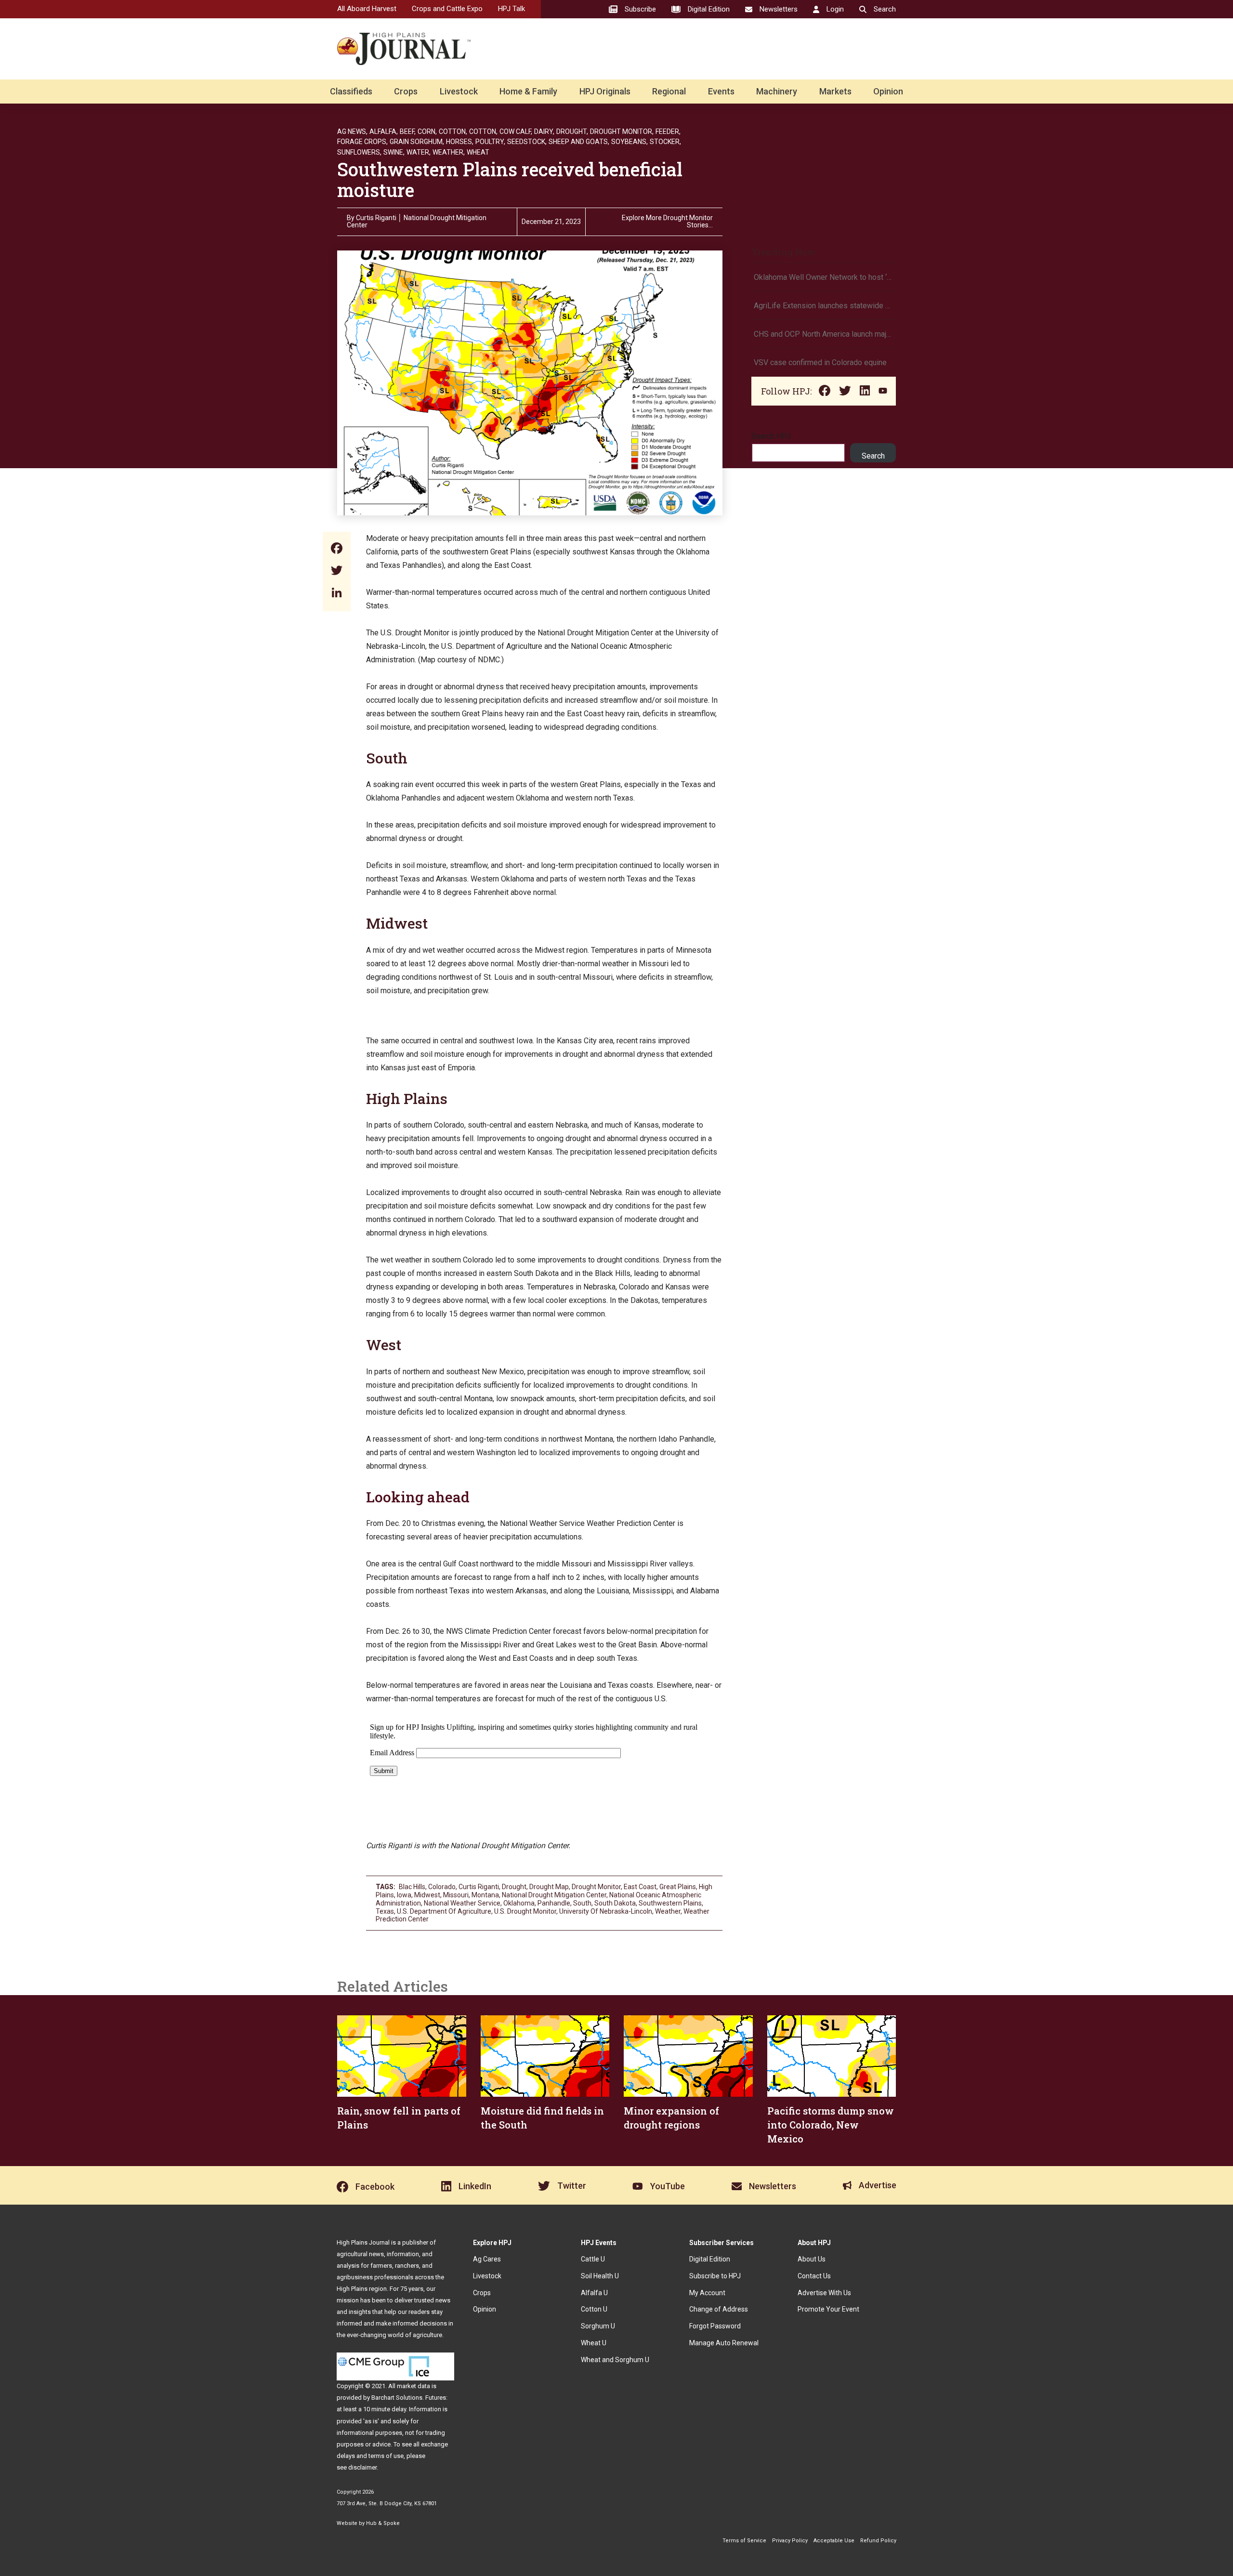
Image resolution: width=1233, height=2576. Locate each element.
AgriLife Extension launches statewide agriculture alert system (824, 306)
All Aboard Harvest (367, 9)
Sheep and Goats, (579, 142)
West (384, 1345)
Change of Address (719, 2309)
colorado (442, 1887)
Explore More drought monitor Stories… (667, 222)
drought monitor (596, 1887)
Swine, (394, 152)
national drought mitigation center (554, 1895)
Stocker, (665, 142)
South (387, 758)
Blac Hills (412, 1887)
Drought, (572, 131)
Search (873, 456)
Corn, (427, 131)
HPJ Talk (512, 9)
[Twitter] (337, 572)
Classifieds (351, 91)
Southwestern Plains (670, 1903)
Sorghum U (598, 2326)
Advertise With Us (824, 2293)
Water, (419, 152)
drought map (549, 1887)
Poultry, (490, 142)
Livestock (459, 91)
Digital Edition (710, 2259)
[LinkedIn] (337, 594)
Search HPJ (771, 436)
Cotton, (453, 131)
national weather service (462, 1903)
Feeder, (668, 131)
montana (485, 1895)
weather (668, 1911)
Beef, (408, 131)
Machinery (777, 91)
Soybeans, (630, 142)
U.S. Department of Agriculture (444, 1911)
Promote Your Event (828, 2309)
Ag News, (352, 131)
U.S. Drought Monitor (525, 1911)
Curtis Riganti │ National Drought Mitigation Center (417, 221)
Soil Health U (600, 2276)
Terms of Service (744, 2541)
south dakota (615, 1903)
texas (385, 1911)
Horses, (460, 142)
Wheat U (594, 2343)
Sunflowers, (359, 152)
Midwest (397, 923)
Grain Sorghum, (417, 142)
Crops (406, 91)
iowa (404, 1895)
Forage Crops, (362, 142)
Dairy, (544, 131)
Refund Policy (878, 2541)
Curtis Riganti (479, 1887)
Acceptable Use (834, 2541)
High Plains (407, 1098)
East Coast (640, 1887)
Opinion (888, 91)
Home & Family (528, 91)
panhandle (554, 1903)
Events (721, 91)
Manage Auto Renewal (724, 2343)
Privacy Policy (790, 2541)
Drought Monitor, (622, 131)
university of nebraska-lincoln (606, 1911)
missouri (456, 1895)
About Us (812, 2259)
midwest (427, 1895)
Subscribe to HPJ (715, 2276)
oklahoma (519, 1903)
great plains (678, 1887)
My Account (707, 2293)
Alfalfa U (594, 2293)
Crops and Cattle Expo (447, 9)
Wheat (478, 152)
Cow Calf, (516, 131)
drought (514, 1887)
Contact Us (814, 2276)
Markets (835, 91)
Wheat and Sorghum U (615, 2360)
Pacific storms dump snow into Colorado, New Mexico (831, 2125)
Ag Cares (487, 2259)
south (582, 1903)
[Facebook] (337, 549)
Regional (669, 91)
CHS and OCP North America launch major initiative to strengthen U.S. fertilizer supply (824, 334)
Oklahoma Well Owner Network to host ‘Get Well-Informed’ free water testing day (824, 277)
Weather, (449, 152)
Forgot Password (715, 2326)
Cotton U (594, 2309)
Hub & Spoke (383, 2523)
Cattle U (593, 2259)
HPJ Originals (605, 91)
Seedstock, (527, 142)
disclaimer (362, 2467)
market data (413, 2386)
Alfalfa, (384, 131)
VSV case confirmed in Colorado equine (820, 362)
